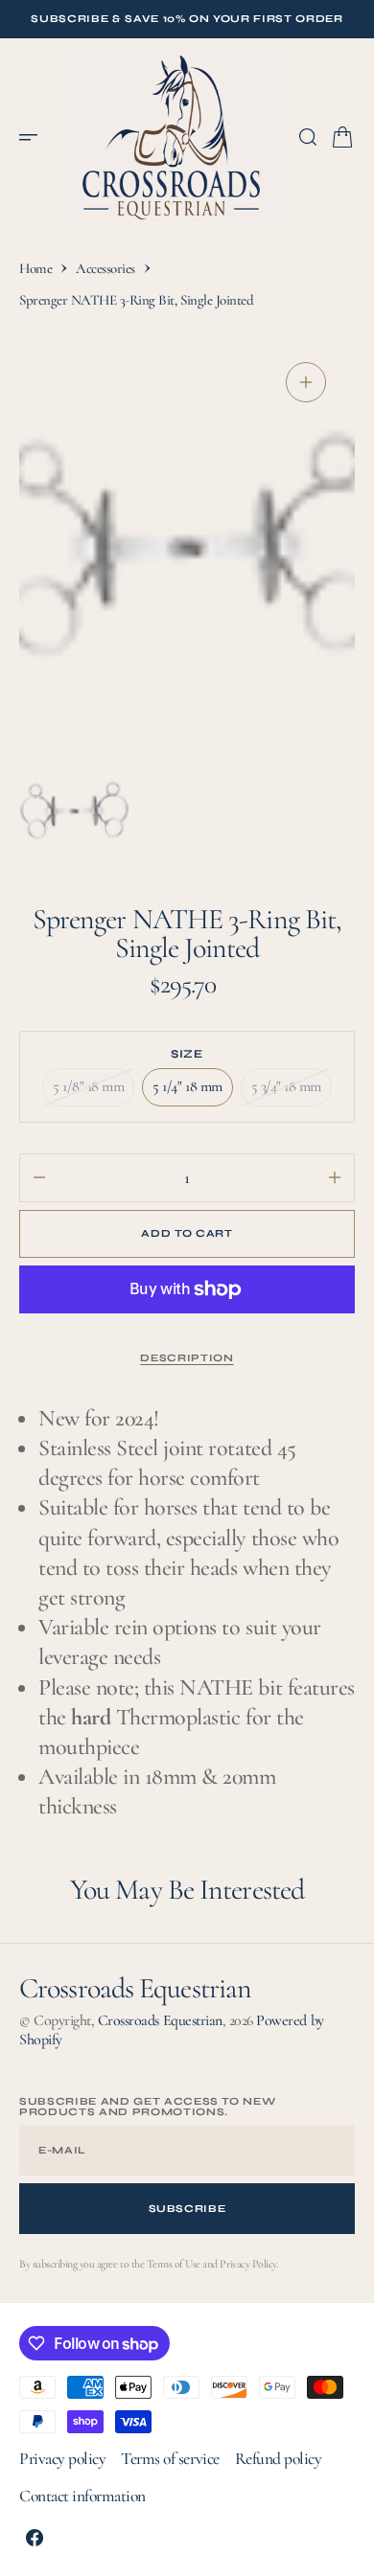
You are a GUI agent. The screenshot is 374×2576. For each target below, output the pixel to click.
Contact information (82, 2496)
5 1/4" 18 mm (192, 1091)
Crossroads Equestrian (160, 2020)
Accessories (105, 268)
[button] (35, 137)
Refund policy (279, 2459)
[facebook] (35, 2538)
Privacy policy (62, 2459)
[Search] (308, 137)
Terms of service (170, 2459)
